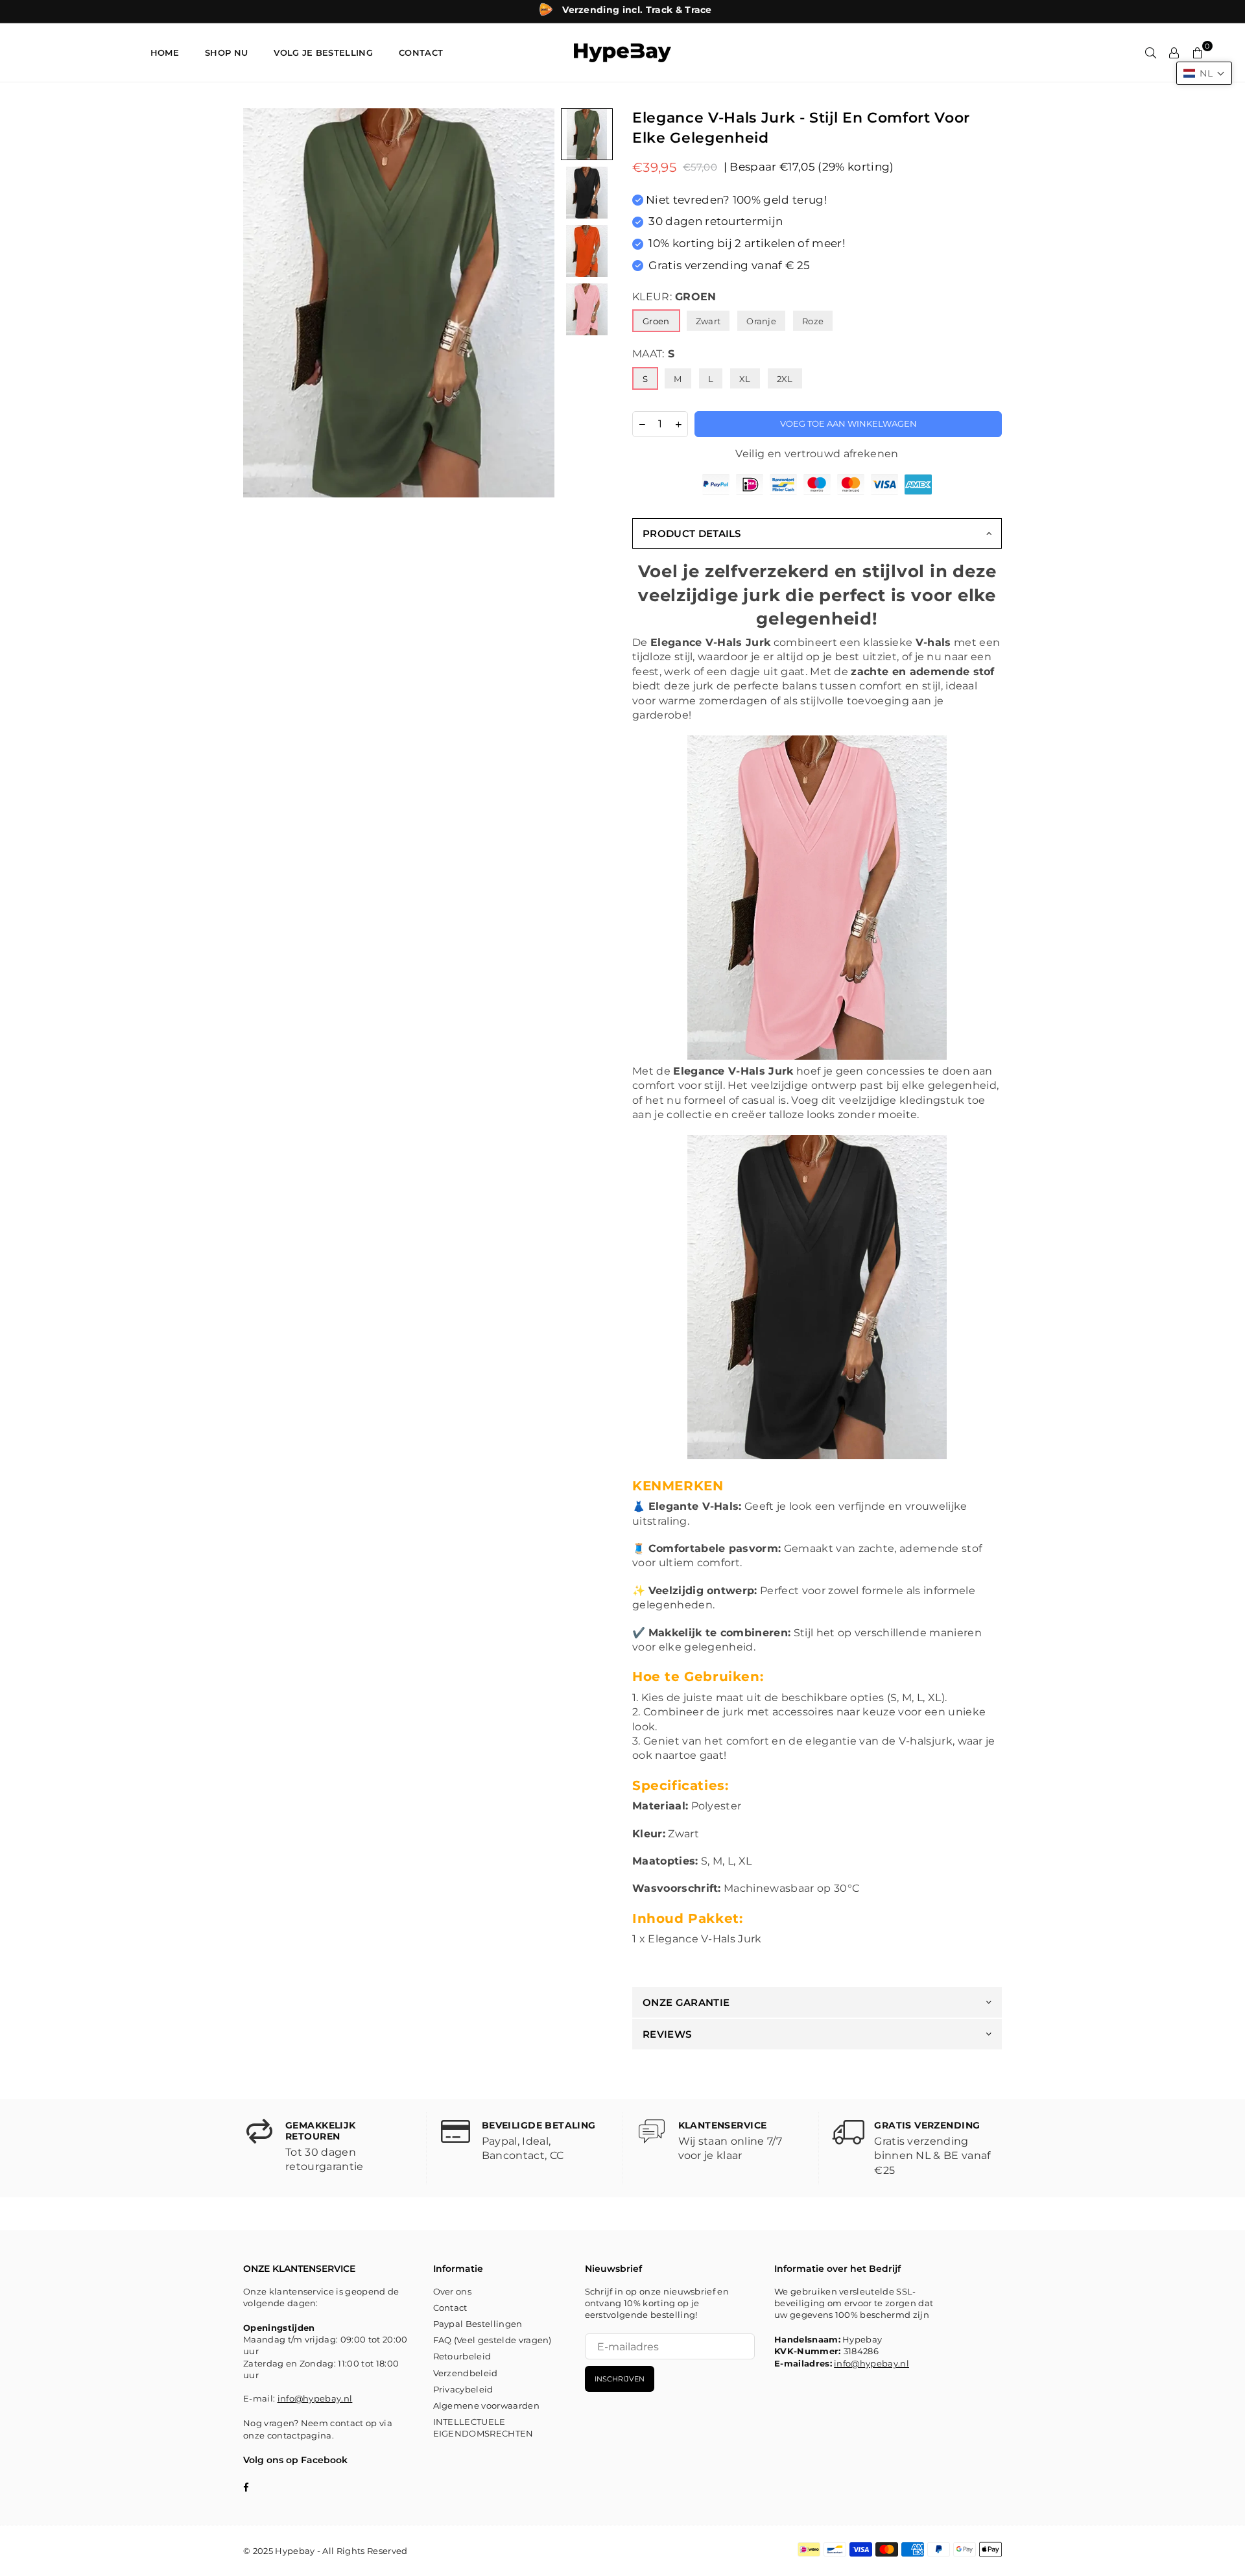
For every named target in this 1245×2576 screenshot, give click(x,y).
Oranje (761, 321)
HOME (165, 53)
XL (745, 379)
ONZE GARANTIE (686, 2002)
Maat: (653, 354)
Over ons (453, 2291)
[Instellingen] (1174, 53)
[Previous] (261, 303)
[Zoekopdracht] (1151, 53)
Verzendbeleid (466, 2373)
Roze (813, 321)
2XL (785, 379)
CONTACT (421, 53)
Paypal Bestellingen (478, 2324)
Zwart (708, 321)
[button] (1204, 73)
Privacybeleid (463, 2389)
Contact (450, 2308)
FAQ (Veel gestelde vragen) (492, 2340)
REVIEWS (667, 2034)
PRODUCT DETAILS (692, 533)
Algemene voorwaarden (486, 2405)
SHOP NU (226, 53)
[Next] (537, 303)
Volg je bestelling (323, 53)
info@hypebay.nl (315, 2398)
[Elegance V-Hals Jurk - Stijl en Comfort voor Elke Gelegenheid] (587, 134)
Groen (656, 321)
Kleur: (674, 297)
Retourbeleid (462, 2356)
